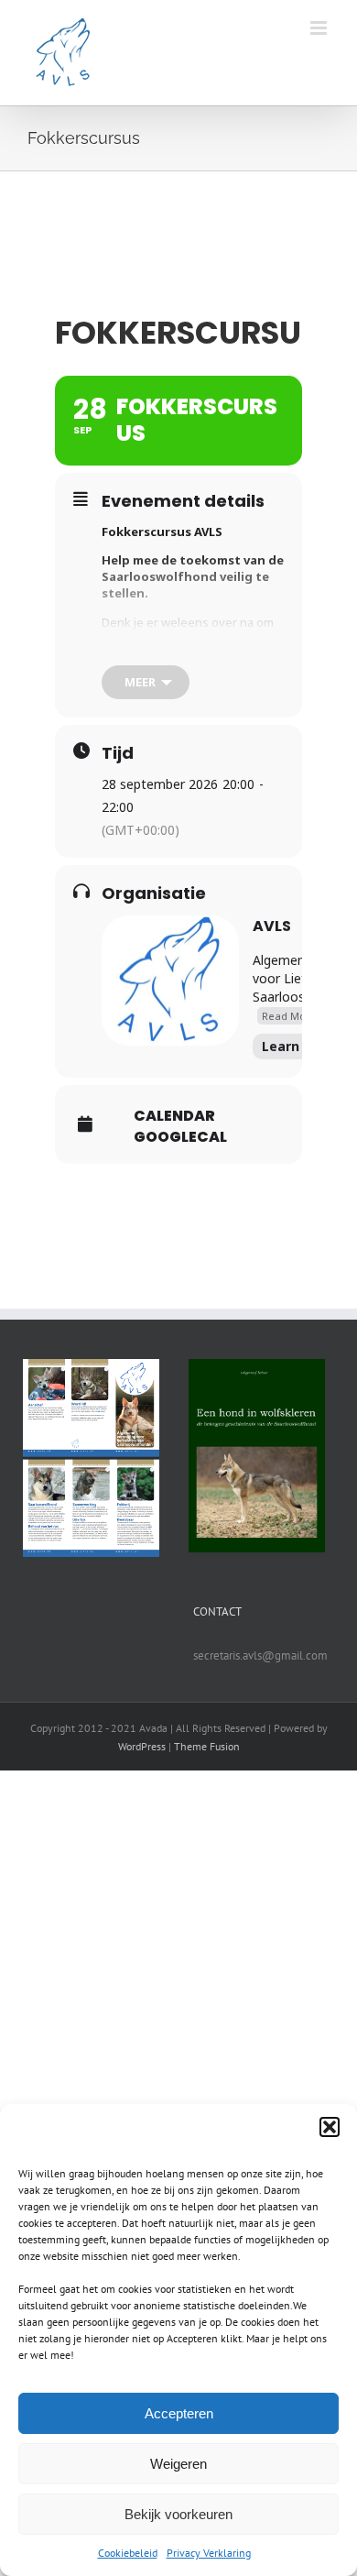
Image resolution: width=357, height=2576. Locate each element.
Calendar (174, 1116)
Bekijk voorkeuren (178, 2514)
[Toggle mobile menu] (320, 28)
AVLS (272, 926)
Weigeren (178, 2464)
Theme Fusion (207, 1746)
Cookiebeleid (128, 2553)
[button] (330, 2127)
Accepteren (179, 2413)
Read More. (291, 1016)
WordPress (142, 1746)
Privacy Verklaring (209, 2553)
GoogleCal (180, 1137)
